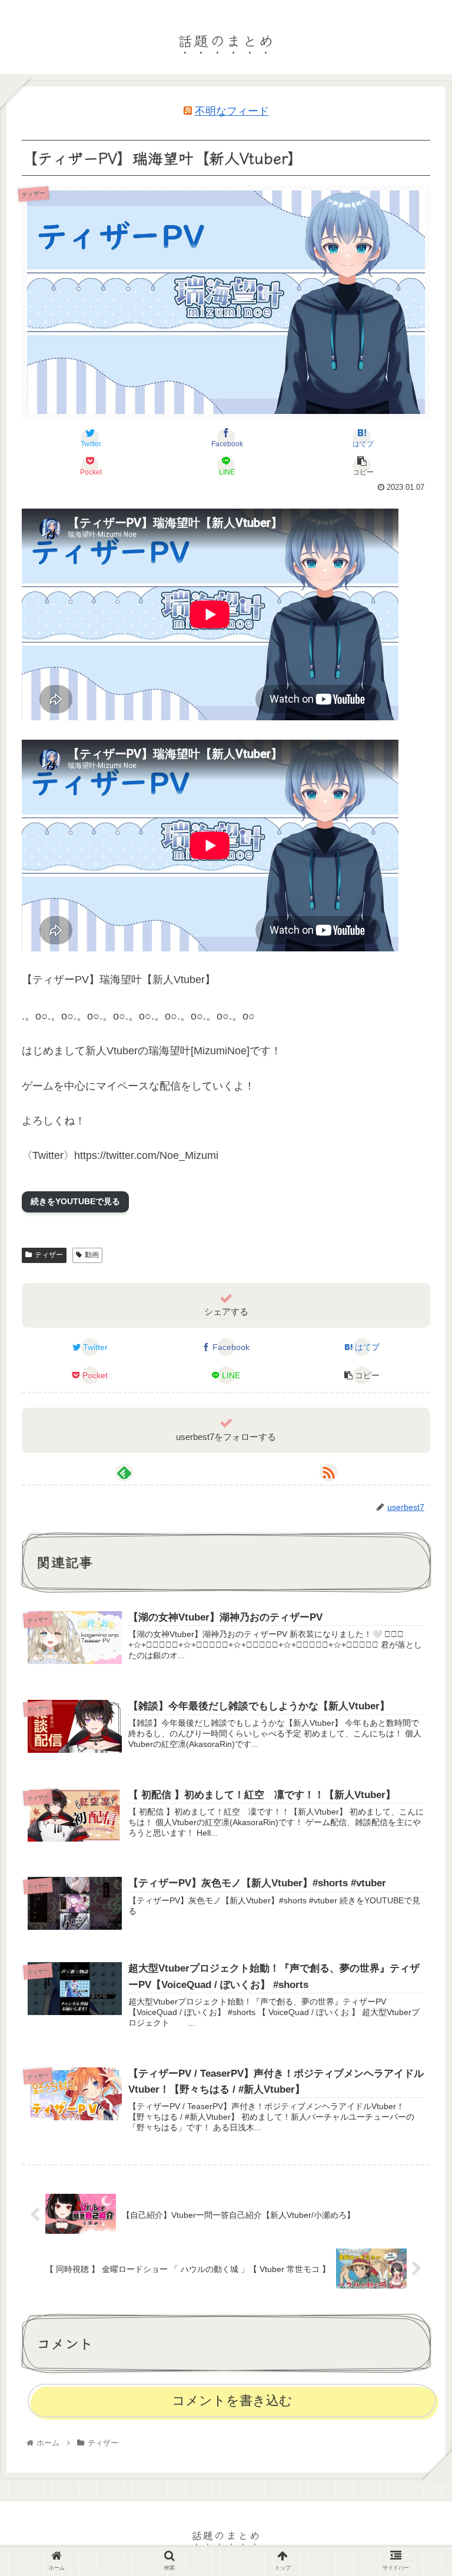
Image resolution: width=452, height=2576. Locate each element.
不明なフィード (232, 111)
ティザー (49, 1255)
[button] (417, 1601)
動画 (92, 1255)
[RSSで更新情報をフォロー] (328, 1472)
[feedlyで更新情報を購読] (124, 1472)
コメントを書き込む (232, 2400)
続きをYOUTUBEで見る (75, 1201)
